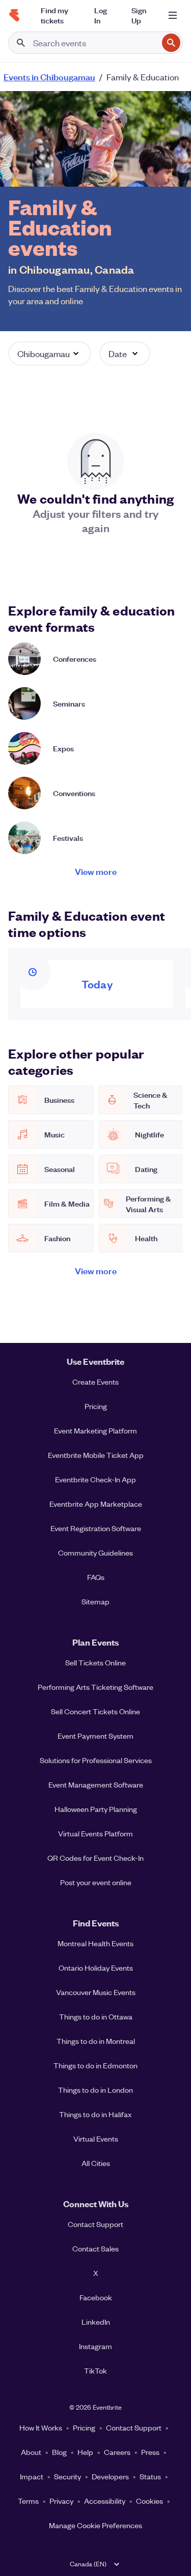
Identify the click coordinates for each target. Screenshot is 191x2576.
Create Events (95, 1382)
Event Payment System (95, 1736)
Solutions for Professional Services (96, 1760)
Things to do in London (95, 2090)
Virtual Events (96, 2139)
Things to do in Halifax (95, 2114)
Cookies (149, 2501)
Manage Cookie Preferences (95, 2525)
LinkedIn (96, 2322)
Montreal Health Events (95, 1943)
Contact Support (95, 2224)
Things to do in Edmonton (95, 2065)
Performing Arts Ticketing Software (95, 1687)
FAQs (96, 1577)
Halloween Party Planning (96, 1809)
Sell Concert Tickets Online (95, 1711)
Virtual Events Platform (95, 1833)
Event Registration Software (96, 1528)
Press (150, 2452)
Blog (59, 2452)
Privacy (61, 2501)
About (31, 2452)
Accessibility (105, 2501)
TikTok (95, 2370)
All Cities (96, 2163)
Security (67, 2476)
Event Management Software (96, 1784)
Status (150, 2476)
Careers (117, 2452)
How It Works (41, 2427)
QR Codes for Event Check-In (95, 1858)
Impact (32, 2476)
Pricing (96, 1406)
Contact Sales (95, 2248)
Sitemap (95, 1601)
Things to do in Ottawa (96, 2016)
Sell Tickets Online (95, 1662)
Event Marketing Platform (95, 1430)
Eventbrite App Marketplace (96, 1504)
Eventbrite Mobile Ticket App (96, 1455)
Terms (28, 2501)
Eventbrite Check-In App (95, 1479)
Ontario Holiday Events (96, 1968)
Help (85, 2452)
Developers (110, 2476)
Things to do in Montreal (96, 2041)
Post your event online (96, 1882)
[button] (50, 354)
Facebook (96, 2297)
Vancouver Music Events (96, 1992)
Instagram (95, 2346)
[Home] (14, 15)
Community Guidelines (95, 1553)
